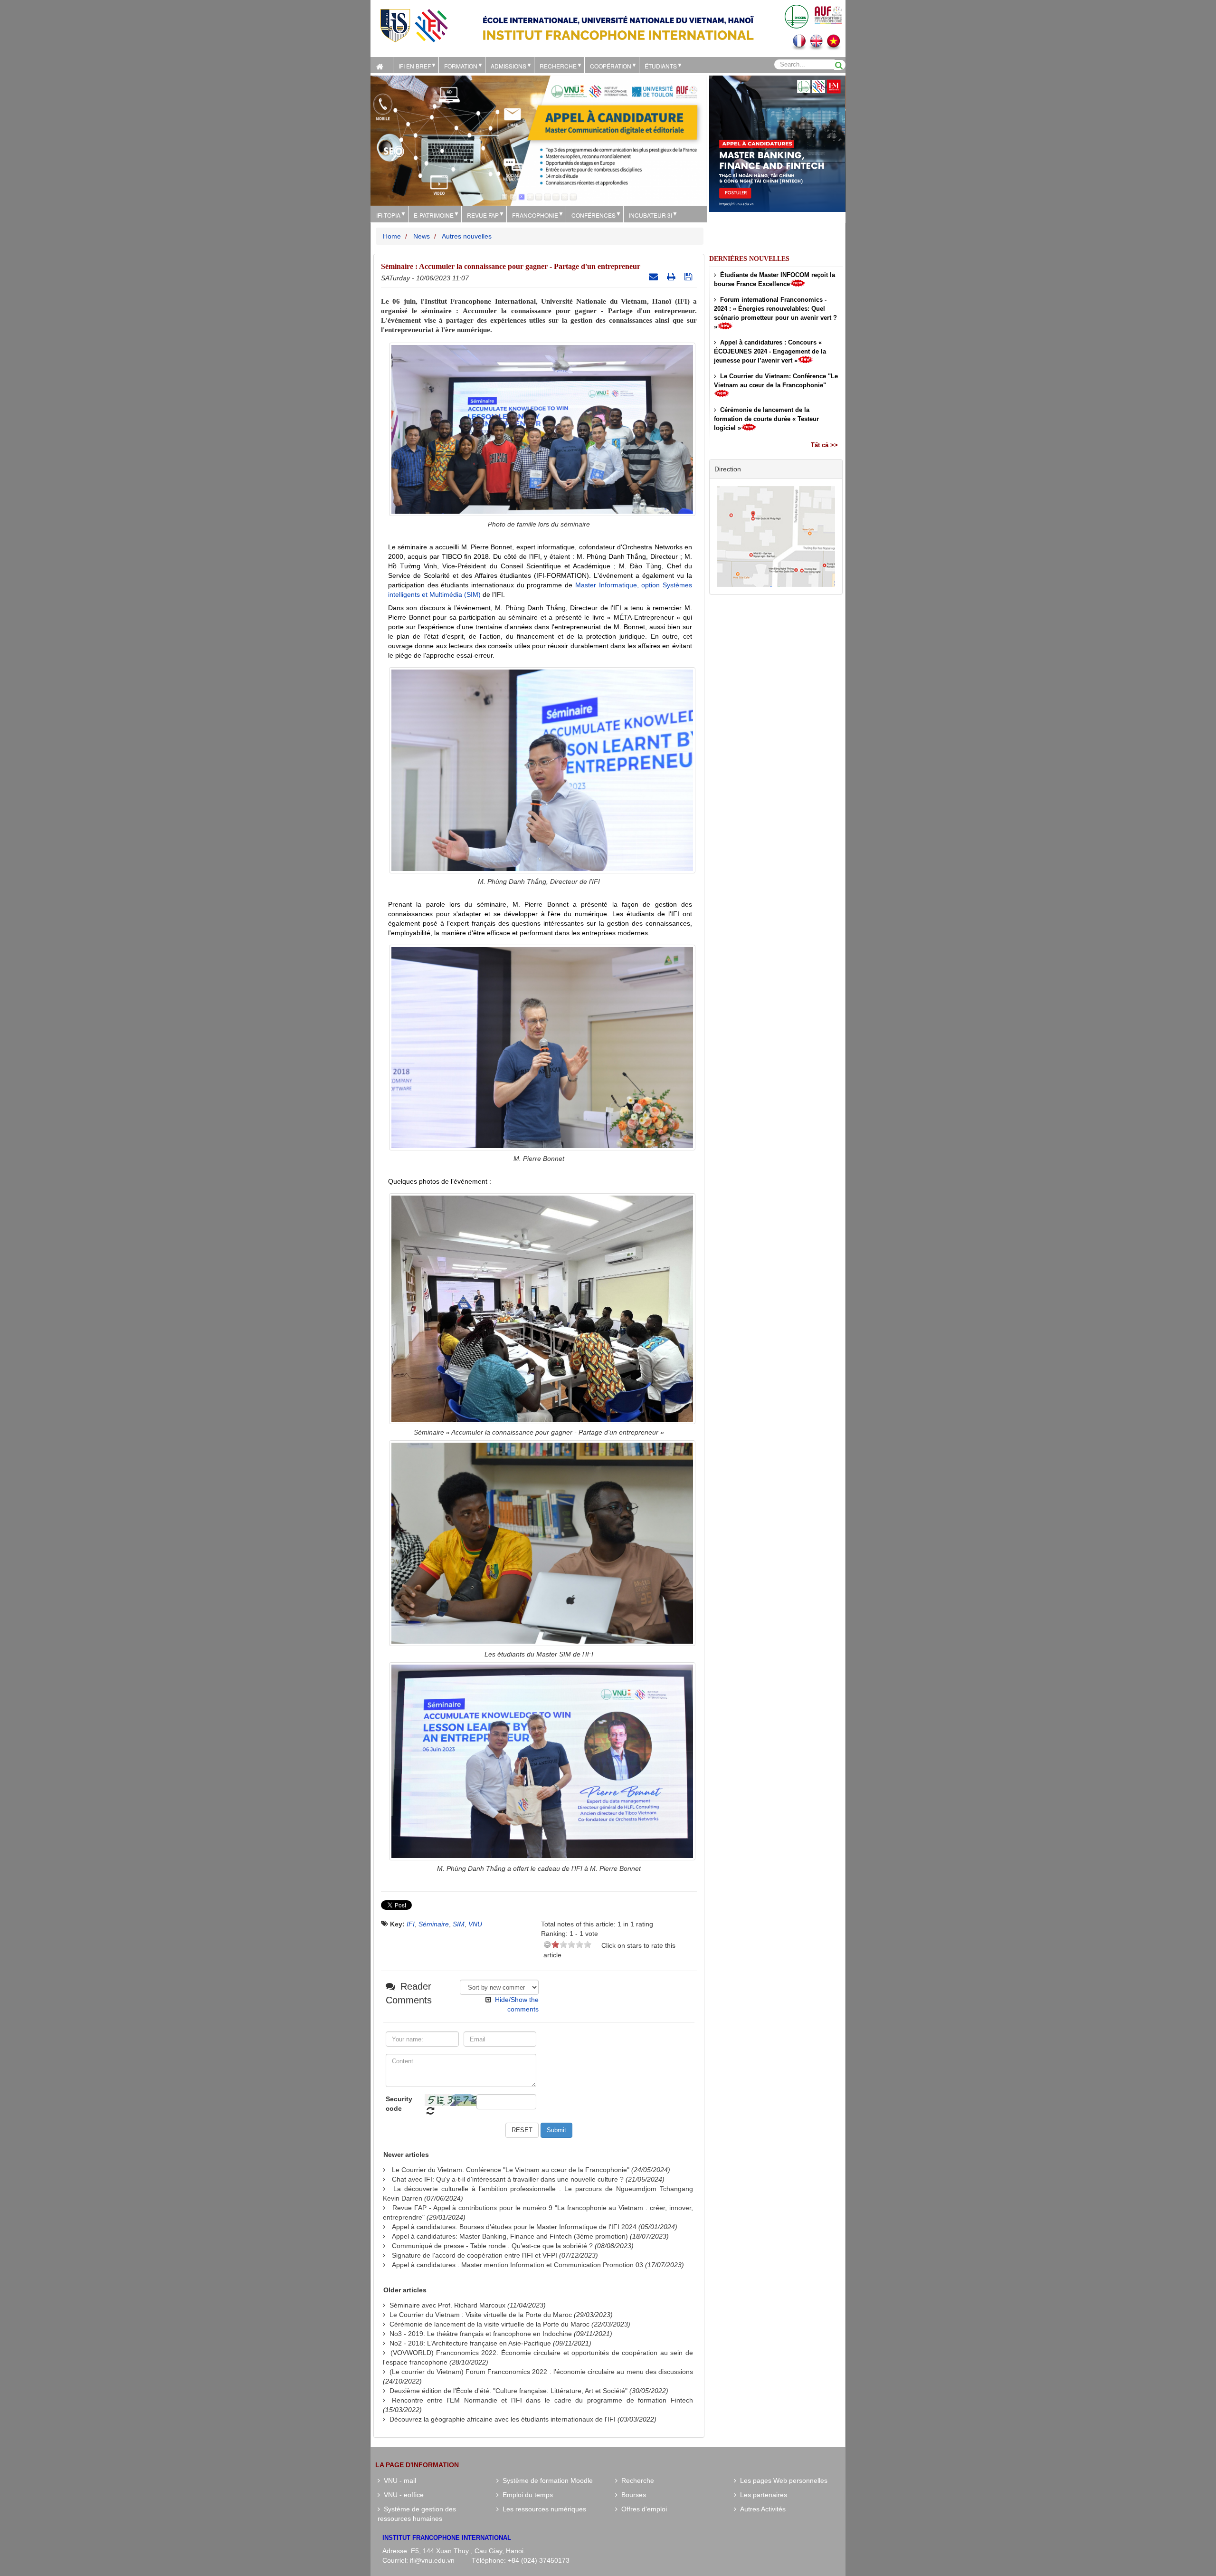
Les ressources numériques (542, 2509)
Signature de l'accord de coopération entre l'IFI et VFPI (475, 2255)
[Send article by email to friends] (655, 277)
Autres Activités (761, 2509)
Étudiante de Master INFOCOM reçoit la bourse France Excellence (774, 279)
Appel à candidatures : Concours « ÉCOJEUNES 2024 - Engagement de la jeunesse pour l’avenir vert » (770, 351)
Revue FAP (483, 215)
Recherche (558, 66)
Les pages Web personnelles (782, 2480)
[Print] (672, 277)
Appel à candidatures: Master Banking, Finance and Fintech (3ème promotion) (510, 2236)
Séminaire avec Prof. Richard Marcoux (447, 2305)
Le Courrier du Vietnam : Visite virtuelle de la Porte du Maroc (481, 2315)
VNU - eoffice (402, 2495)
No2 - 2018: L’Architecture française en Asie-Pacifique (470, 2343)
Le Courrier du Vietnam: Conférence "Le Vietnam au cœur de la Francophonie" (511, 2170)
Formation (461, 66)
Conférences (594, 215)
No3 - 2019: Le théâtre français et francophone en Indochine (481, 2334)
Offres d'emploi (642, 2509)
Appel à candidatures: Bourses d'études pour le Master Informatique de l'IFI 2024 (514, 2227)
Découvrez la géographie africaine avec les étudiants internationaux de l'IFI (503, 2419)
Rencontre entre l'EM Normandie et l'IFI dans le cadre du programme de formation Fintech (542, 2400)
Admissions (508, 66)
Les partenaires (762, 2495)
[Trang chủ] (382, 65)
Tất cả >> (824, 445)
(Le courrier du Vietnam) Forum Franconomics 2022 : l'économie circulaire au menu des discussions (541, 2372)
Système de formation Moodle (546, 2480)
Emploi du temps (526, 2495)
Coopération (611, 66)
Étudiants (661, 66)
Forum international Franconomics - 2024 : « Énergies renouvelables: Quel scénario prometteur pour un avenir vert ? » (775, 313)
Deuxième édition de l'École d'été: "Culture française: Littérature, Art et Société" (508, 2391)
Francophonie (535, 215)
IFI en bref (415, 66)
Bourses (632, 2495)
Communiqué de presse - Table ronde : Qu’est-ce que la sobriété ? (492, 2246)
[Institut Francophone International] (414, 25)
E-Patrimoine (434, 215)
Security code (399, 2104)
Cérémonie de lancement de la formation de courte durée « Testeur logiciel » (766, 419)
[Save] (689, 277)
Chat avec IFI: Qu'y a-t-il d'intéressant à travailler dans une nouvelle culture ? (508, 2179)
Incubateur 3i (651, 215)
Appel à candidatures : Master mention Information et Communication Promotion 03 (518, 2265)
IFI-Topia (388, 215)
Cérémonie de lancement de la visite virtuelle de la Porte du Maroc (489, 2324)
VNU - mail (398, 2480)
